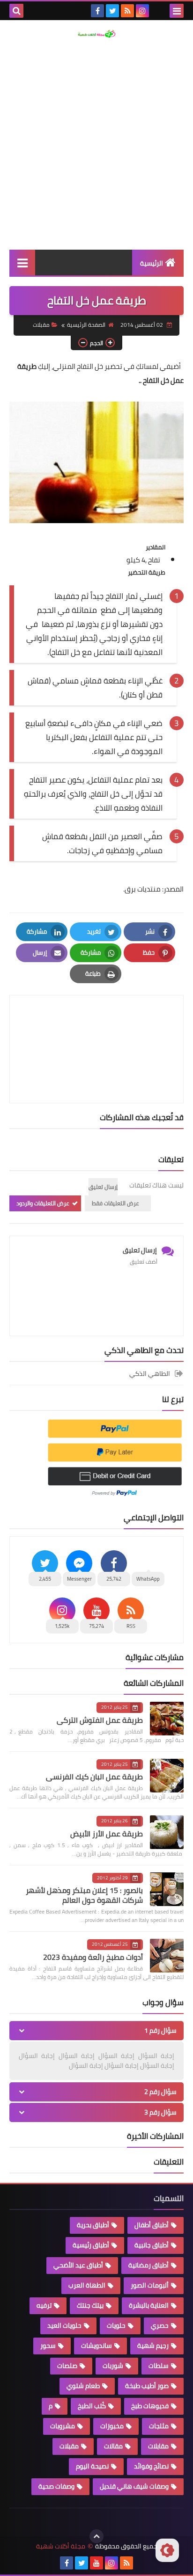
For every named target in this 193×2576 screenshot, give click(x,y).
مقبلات (41, 325)
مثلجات (159, 2426)
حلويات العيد (64, 2325)
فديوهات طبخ (150, 2406)
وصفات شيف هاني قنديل (134, 2486)
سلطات (159, 2366)
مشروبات (63, 2426)
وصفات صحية (56, 2486)
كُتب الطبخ (92, 2406)
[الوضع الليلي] (167, 2550)
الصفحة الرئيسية (86, 325)
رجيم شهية (153, 2346)
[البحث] (16, 11)
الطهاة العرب (87, 2285)
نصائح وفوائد (151, 2466)
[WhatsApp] (157, 11)
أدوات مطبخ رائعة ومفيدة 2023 (93, 1957)
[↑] (96, 2536)
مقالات (113, 2446)
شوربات (113, 2366)
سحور (48, 2346)
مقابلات (158, 2446)
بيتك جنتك (90, 2305)
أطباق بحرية (93, 2225)
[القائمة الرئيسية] (22, 263)
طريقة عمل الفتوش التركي (100, 1720)
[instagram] (142, 11)
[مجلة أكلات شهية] (96, 34)
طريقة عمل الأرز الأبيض (107, 1834)
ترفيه (44, 2305)
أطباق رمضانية (148, 2265)
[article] (96, 1027)
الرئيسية (152, 263)
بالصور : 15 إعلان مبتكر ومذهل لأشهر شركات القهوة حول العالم (84, 1895)
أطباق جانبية (152, 2245)
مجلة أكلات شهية (61, 2546)
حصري (160, 2325)
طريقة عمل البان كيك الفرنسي (94, 1777)
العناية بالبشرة (149, 2305)
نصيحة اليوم (92, 2466)
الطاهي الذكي (150, 1374)
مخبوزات (112, 2426)
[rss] (127, 11)
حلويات (116, 2325)
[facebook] (97, 11)
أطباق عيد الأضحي (78, 2265)
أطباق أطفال (152, 2225)
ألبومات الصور (150, 2285)
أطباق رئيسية (91, 2245)
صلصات (67, 2366)
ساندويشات (96, 2346)
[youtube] (96, 2563)
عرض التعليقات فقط (115, 1203)
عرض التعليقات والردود (43, 1203)
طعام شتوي (83, 2386)
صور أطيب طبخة (147, 2386)
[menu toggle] (177, 11)
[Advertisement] (96, 144)
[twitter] (112, 11)
